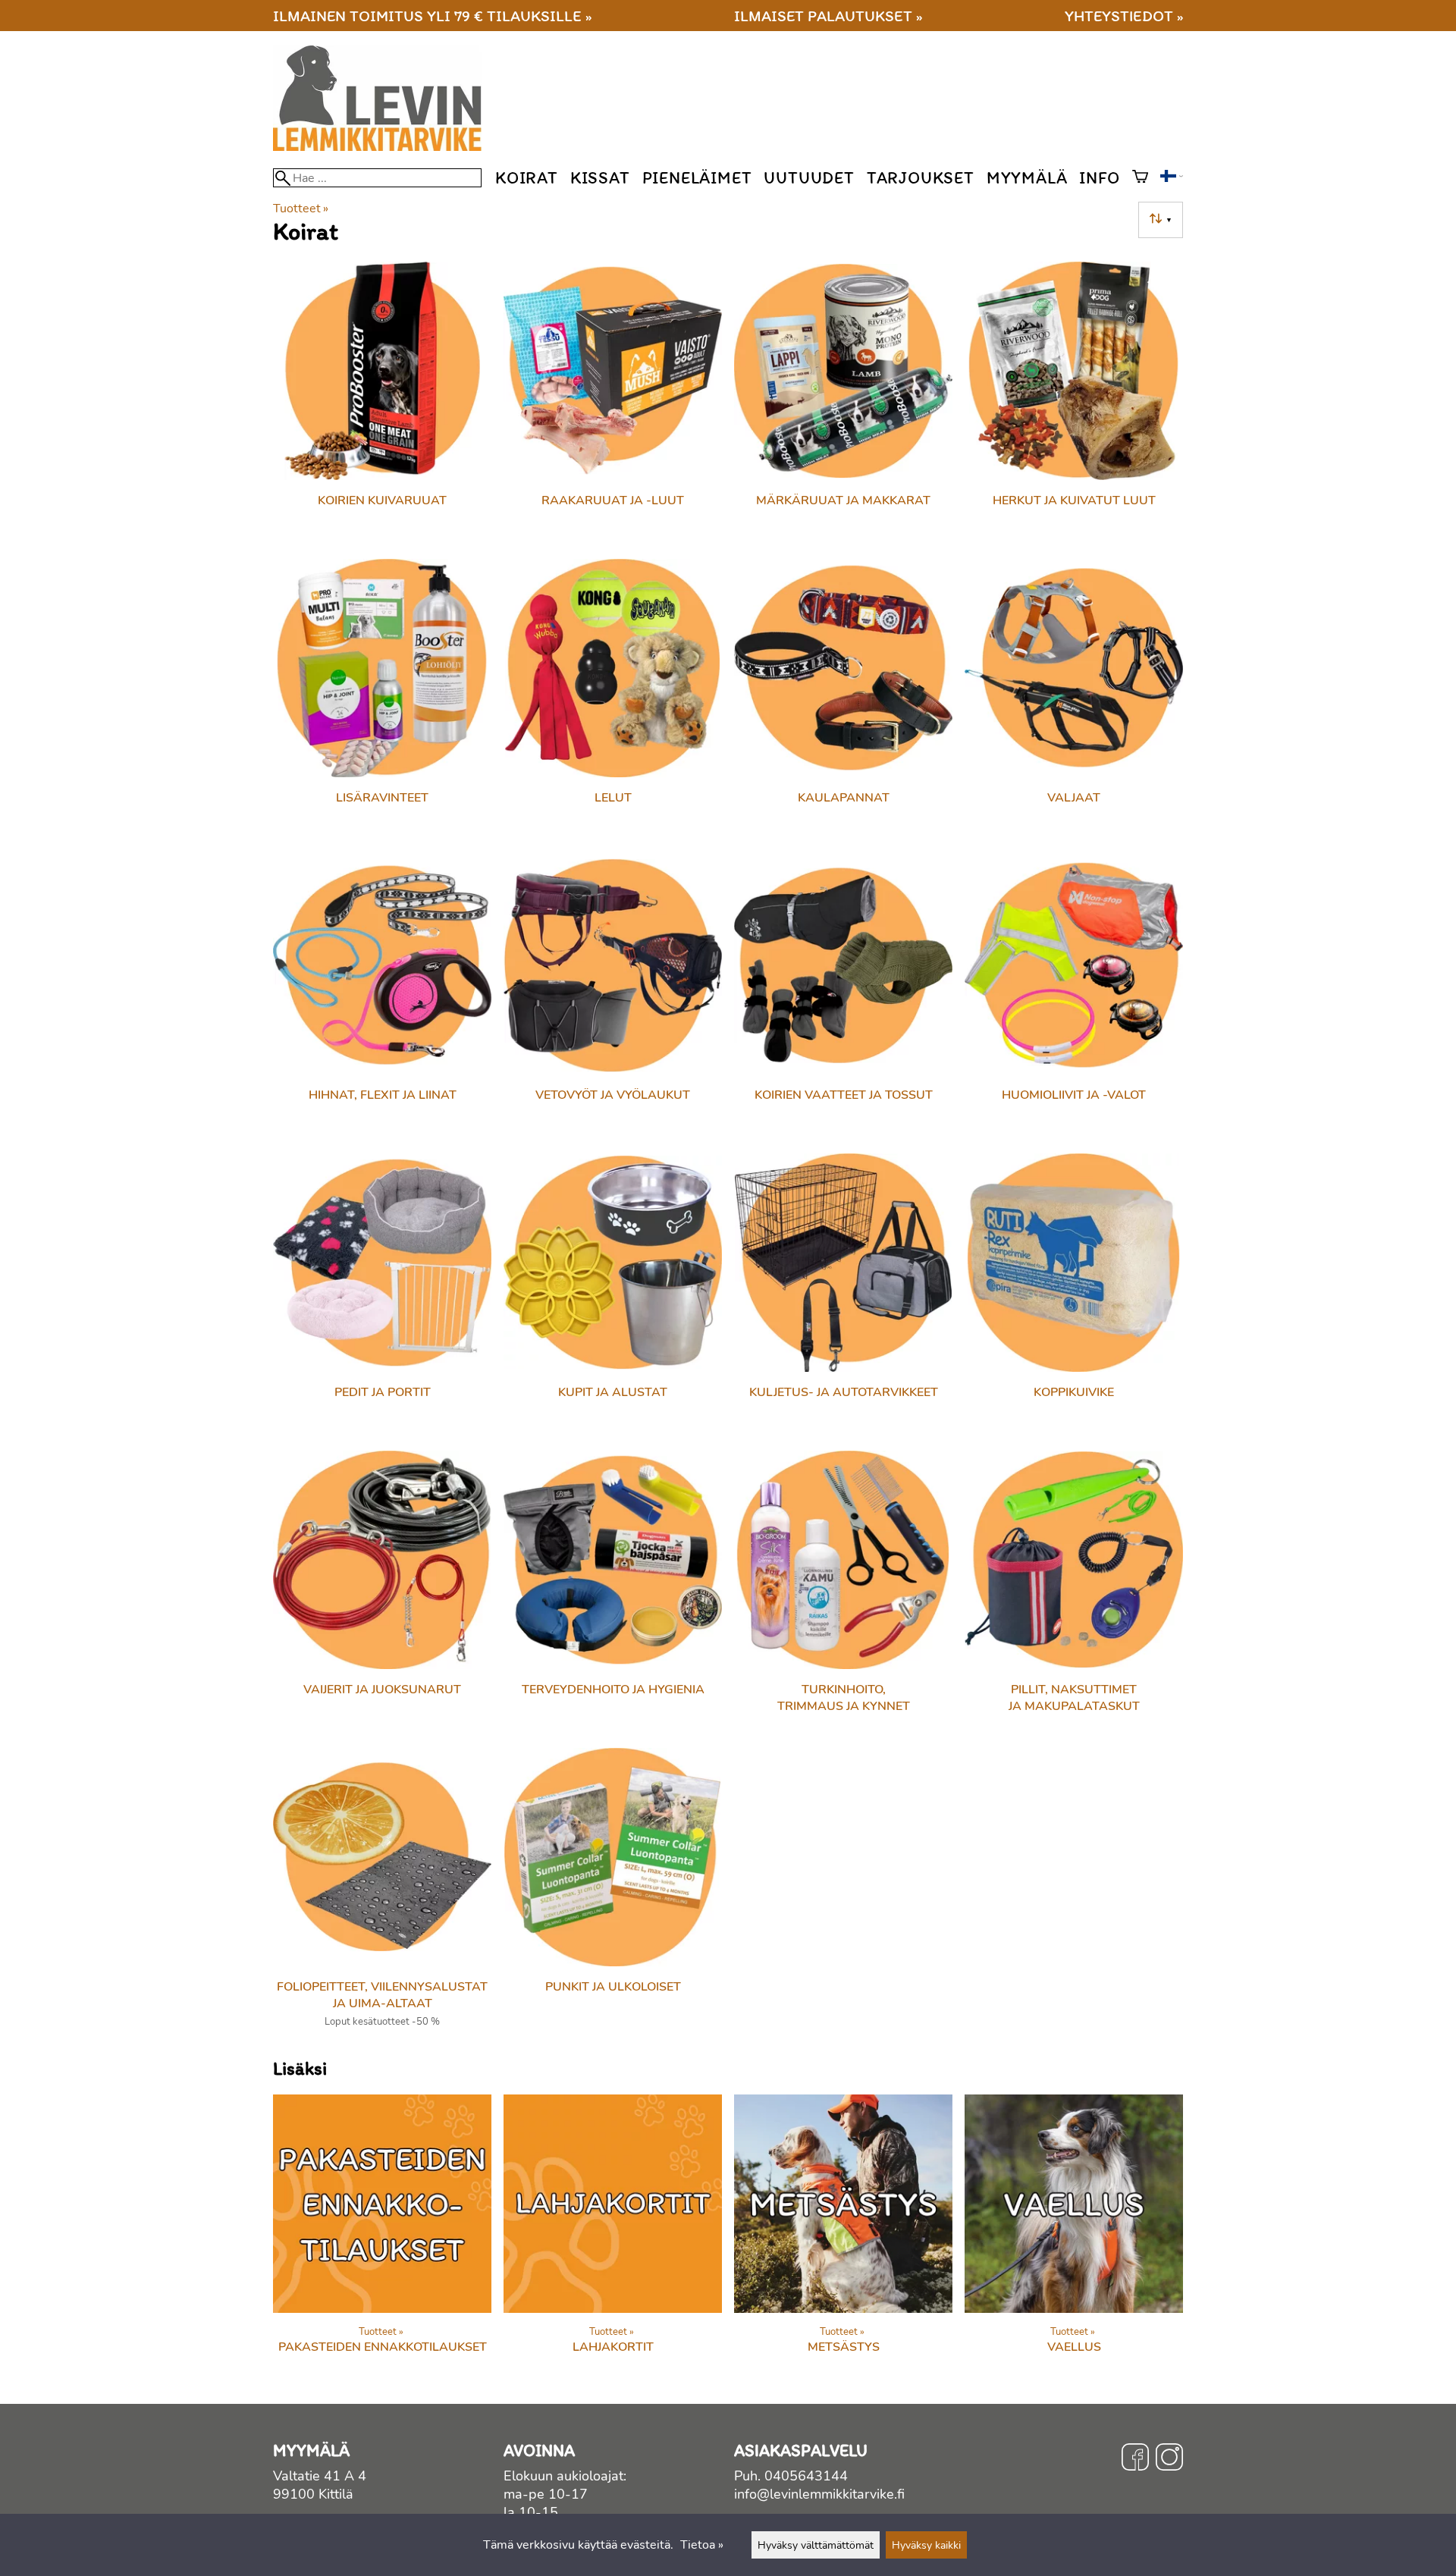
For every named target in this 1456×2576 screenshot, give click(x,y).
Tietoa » (702, 2545)
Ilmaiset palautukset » (828, 16)
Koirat (527, 178)
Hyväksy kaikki (926, 2545)
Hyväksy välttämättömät (816, 2545)
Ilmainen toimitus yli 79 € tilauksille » (432, 16)
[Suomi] (1172, 178)
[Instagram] (1169, 2459)
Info (1099, 178)
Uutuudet (809, 178)
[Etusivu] (383, 147)
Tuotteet (301, 209)
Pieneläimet (697, 178)
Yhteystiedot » (1124, 16)
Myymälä (1027, 178)
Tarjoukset (921, 178)
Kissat (600, 178)
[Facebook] (1135, 2459)
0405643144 (806, 2476)
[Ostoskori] (1140, 178)
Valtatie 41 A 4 (320, 2476)
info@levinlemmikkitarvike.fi (819, 2494)
